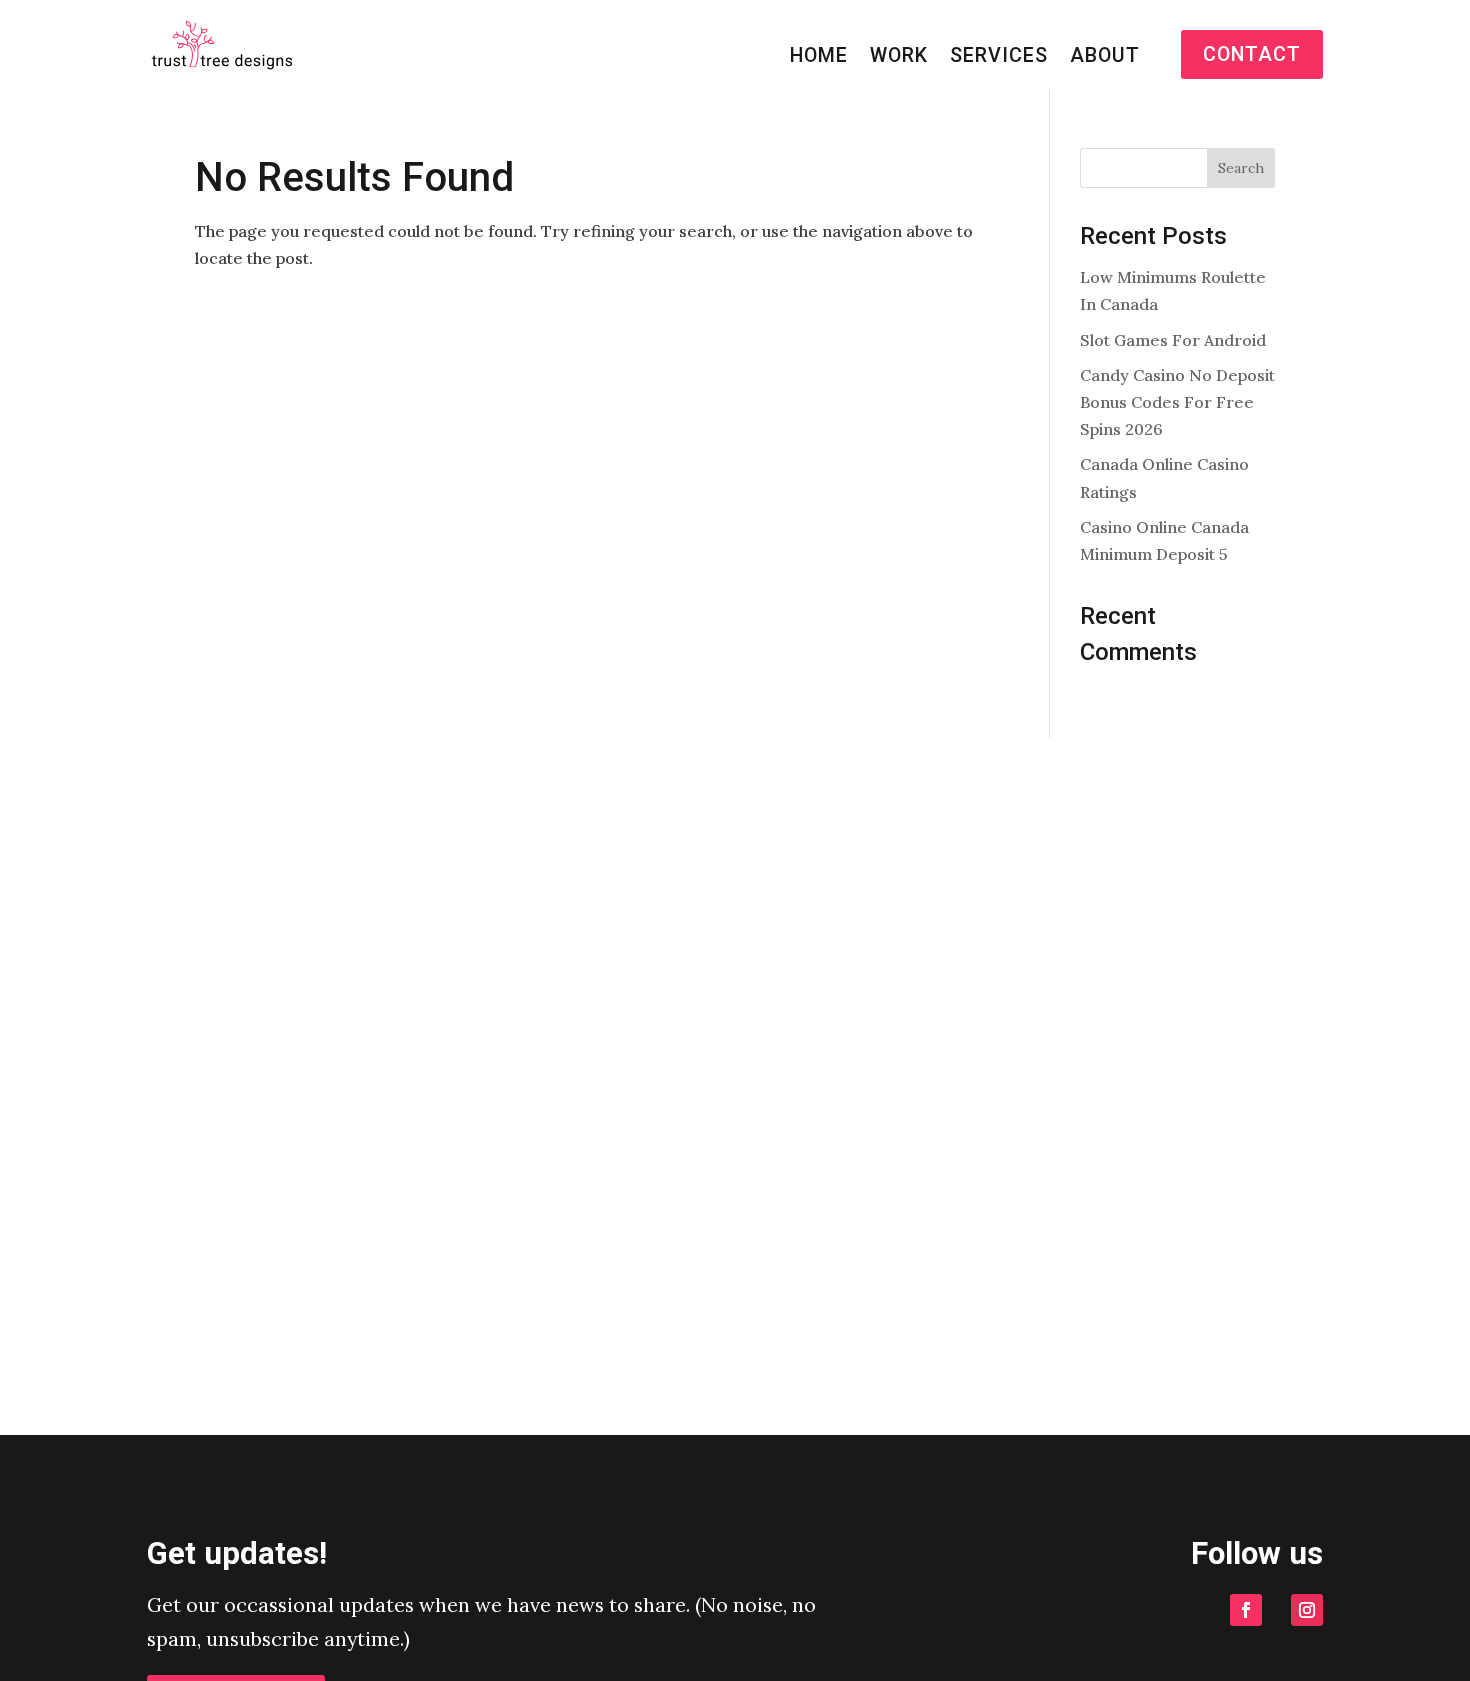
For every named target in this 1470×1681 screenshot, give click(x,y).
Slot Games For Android (1173, 340)
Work (899, 58)
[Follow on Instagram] (1307, 1610)
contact (1252, 54)
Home (819, 58)
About (1105, 58)
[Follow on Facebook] (1246, 1610)
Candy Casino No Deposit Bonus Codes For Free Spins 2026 (1177, 402)
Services (999, 58)
